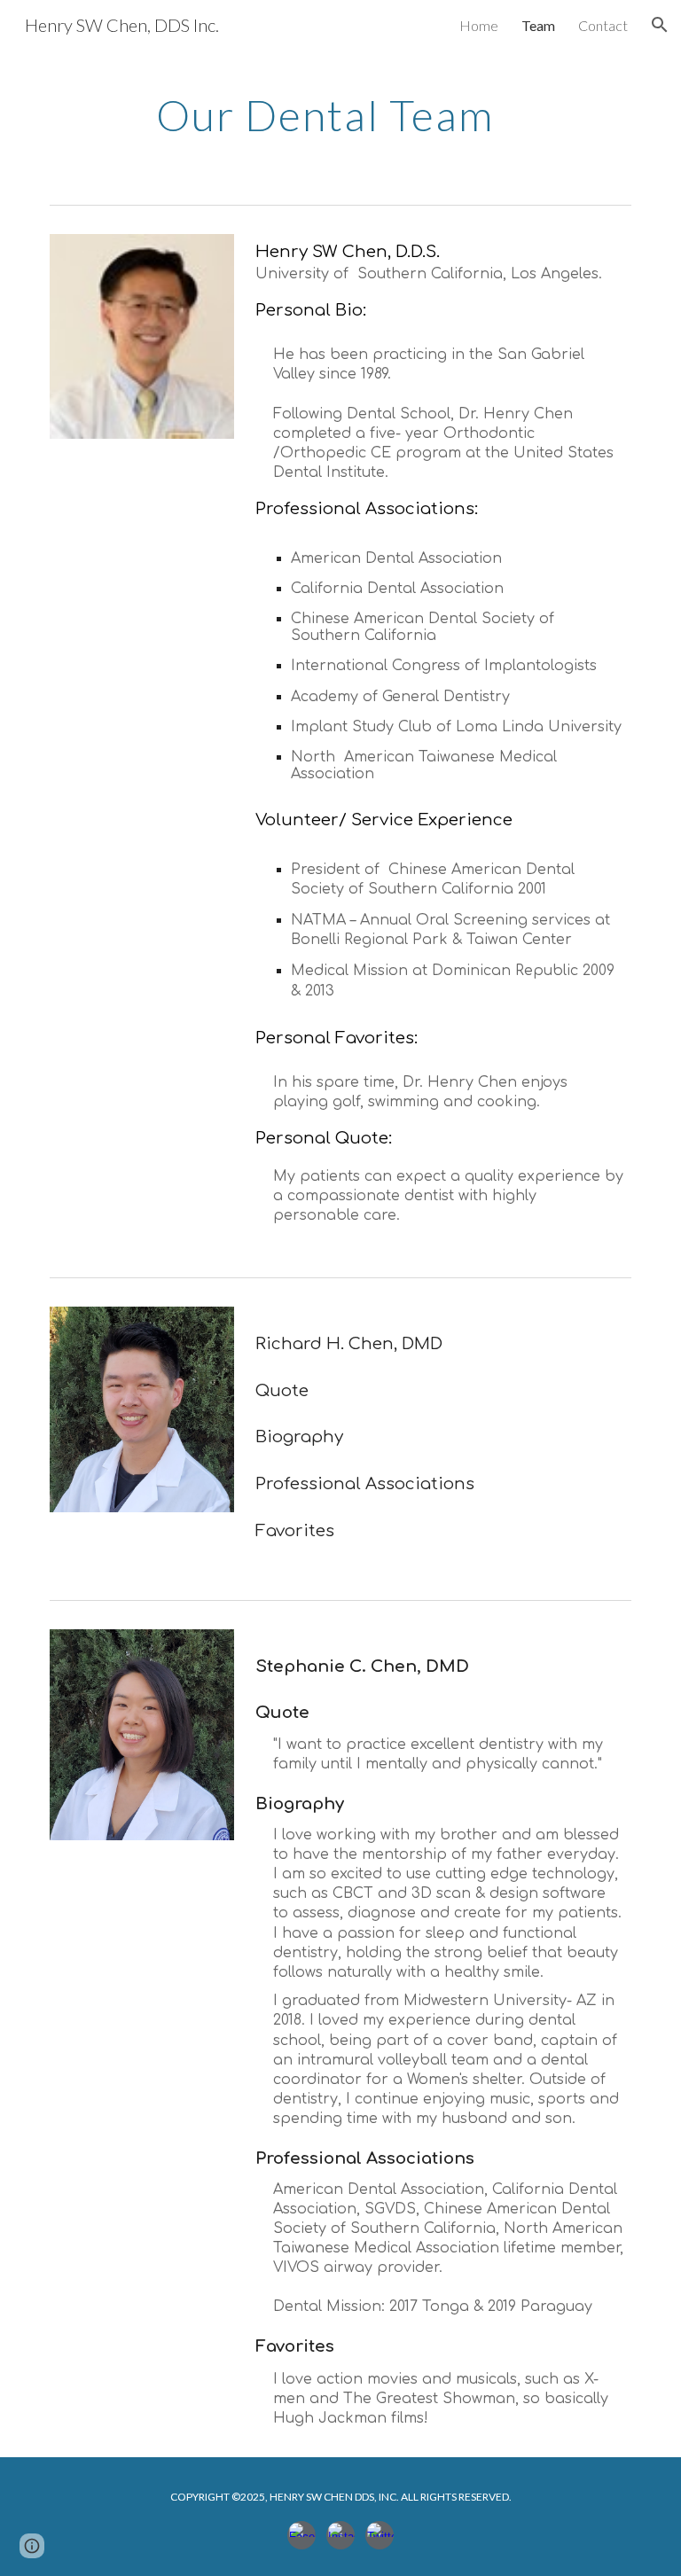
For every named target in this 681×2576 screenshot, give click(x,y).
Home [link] (479, 25)
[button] (660, 25)
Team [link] (538, 25)
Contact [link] (603, 25)
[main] (340, 111)
